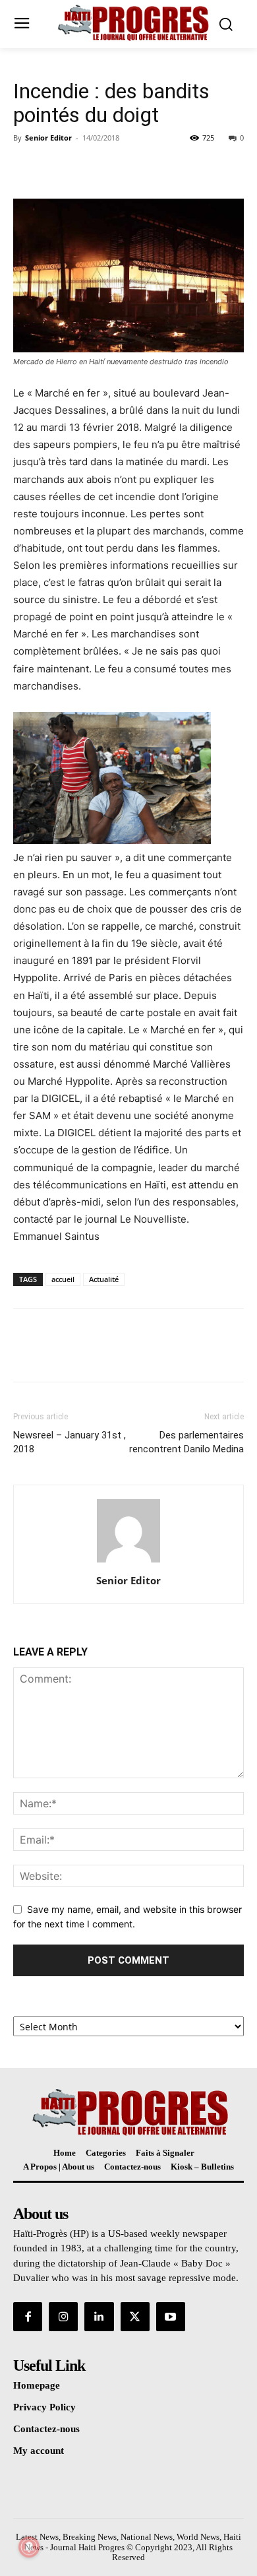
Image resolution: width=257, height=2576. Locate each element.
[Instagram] (63, 2317)
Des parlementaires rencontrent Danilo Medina (186, 1442)
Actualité (104, 1279)
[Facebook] (26, 168)
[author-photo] (128, 1562)
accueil (63, 1279)
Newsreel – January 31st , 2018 (70, 1442)
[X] (57, 168)
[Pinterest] (87, 168)
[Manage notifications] (29, 2547)
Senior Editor (48, 138)
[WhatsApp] (117, 168)
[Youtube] (171, 2317)
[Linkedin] (99, 2317)
